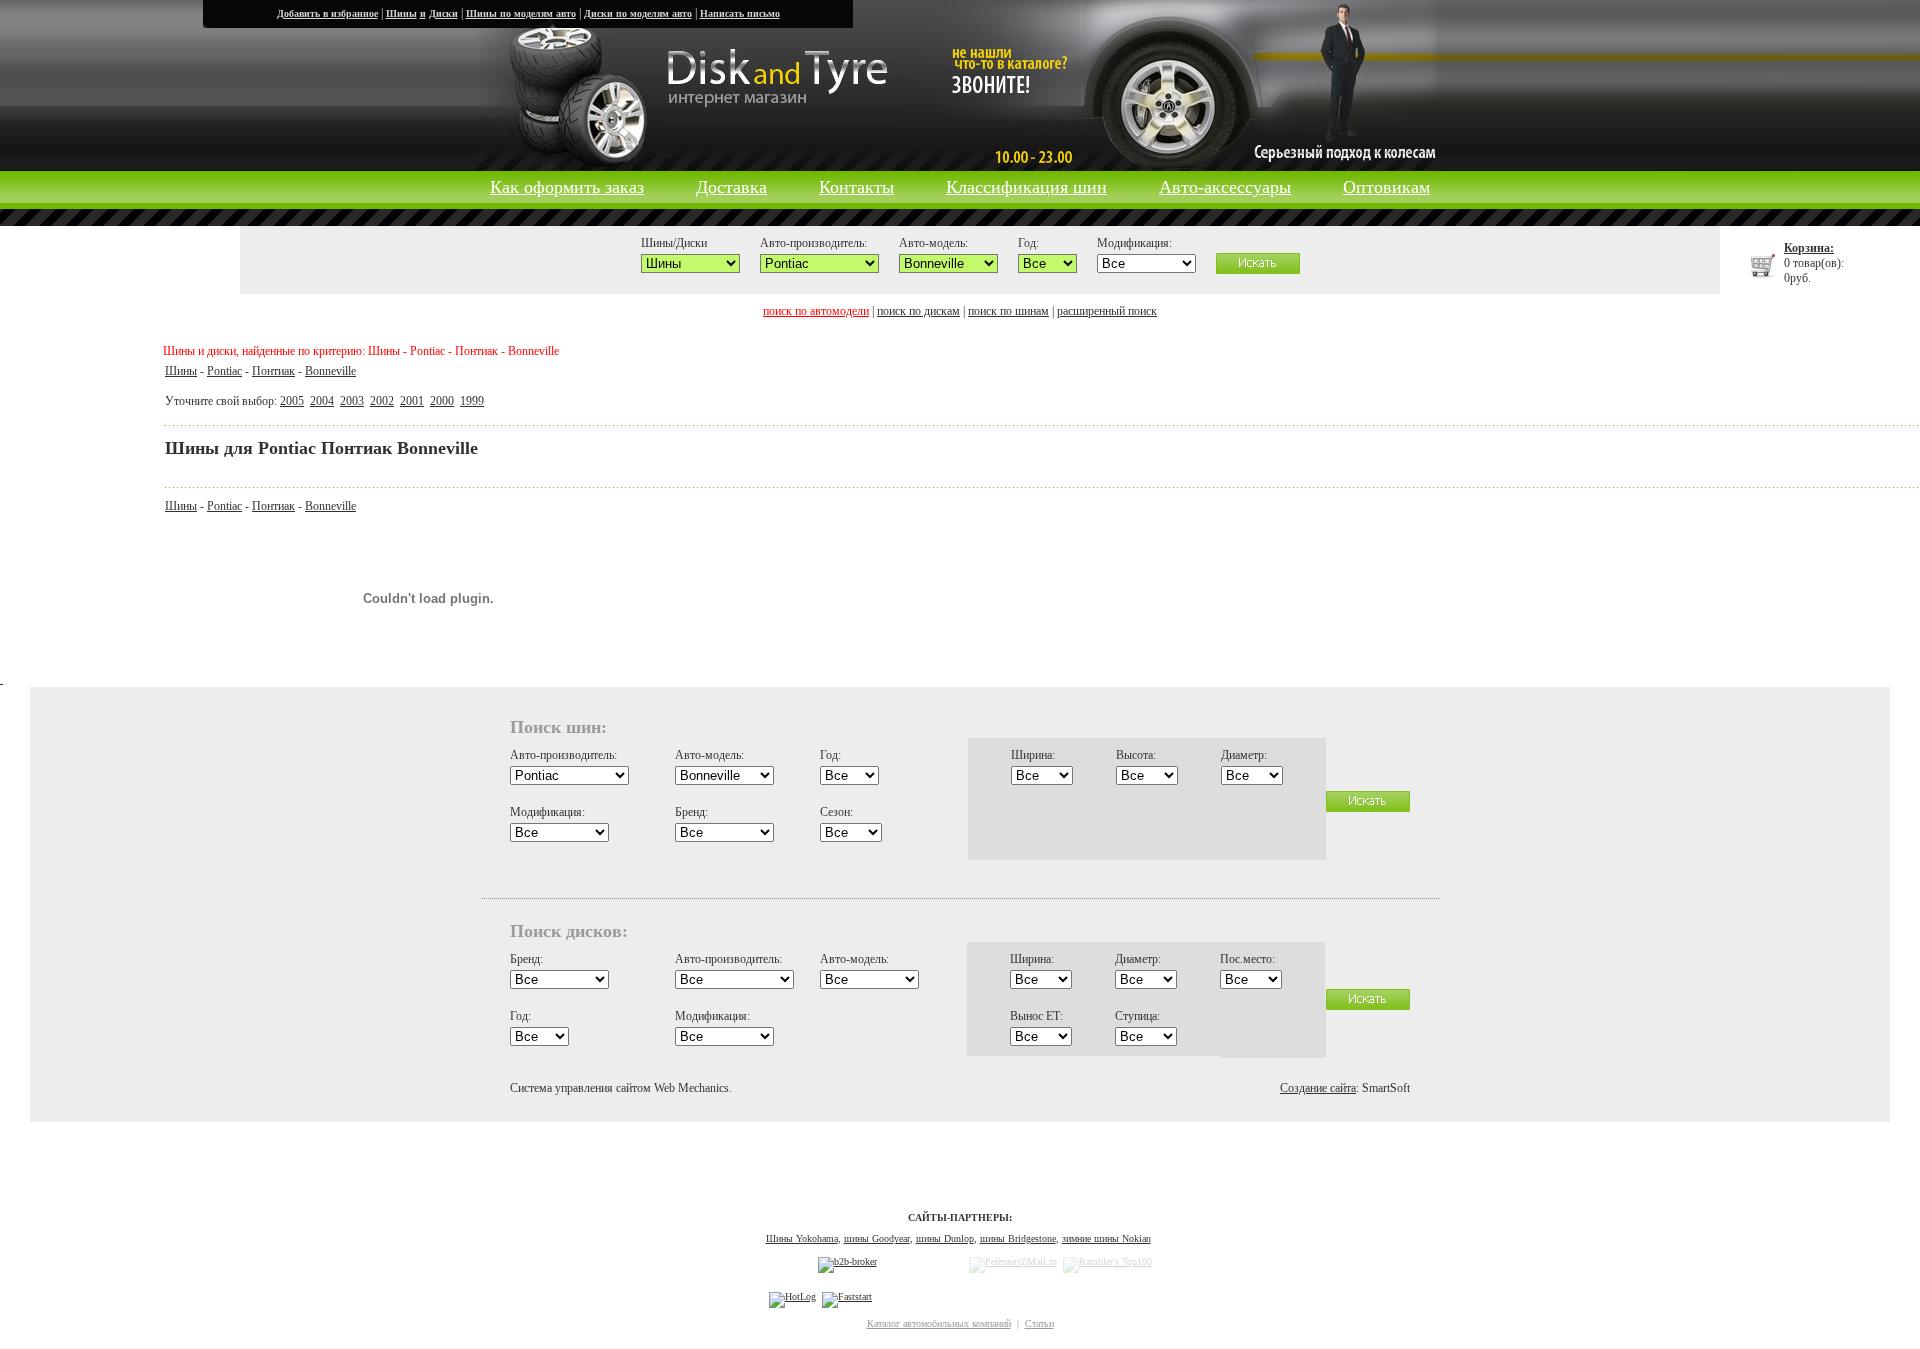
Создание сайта (1318, 1088)
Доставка (731, 187)
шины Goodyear (877, 1238)
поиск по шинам (1008, 311)
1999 (472, 401)
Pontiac (224, 371)
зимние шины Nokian (1106, 1238)
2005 (292, 401)
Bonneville (330, 371)
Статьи (1039, 1323)
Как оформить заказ (567, 187)
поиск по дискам (918, 311)
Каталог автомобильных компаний (939, 1323)
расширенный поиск (1107, 311)
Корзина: (1809, 248)
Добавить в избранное (327, 13)
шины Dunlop (945, 1238)
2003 (352, 401)
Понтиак (273, 371)
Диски (443, 13)
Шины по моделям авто (521, 13)
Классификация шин (1026, 187)
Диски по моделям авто (638, 13)
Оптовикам (1386, 187)
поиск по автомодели (816, 311)
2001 (412, 401)
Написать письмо (740, 13)
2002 (382, 401)
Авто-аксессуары (1225, 187)
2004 (322, 401)
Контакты (856, 187)
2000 (442, 401)
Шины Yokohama (802, 1238)
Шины (401, 13)
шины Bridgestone (1018, 1238)
